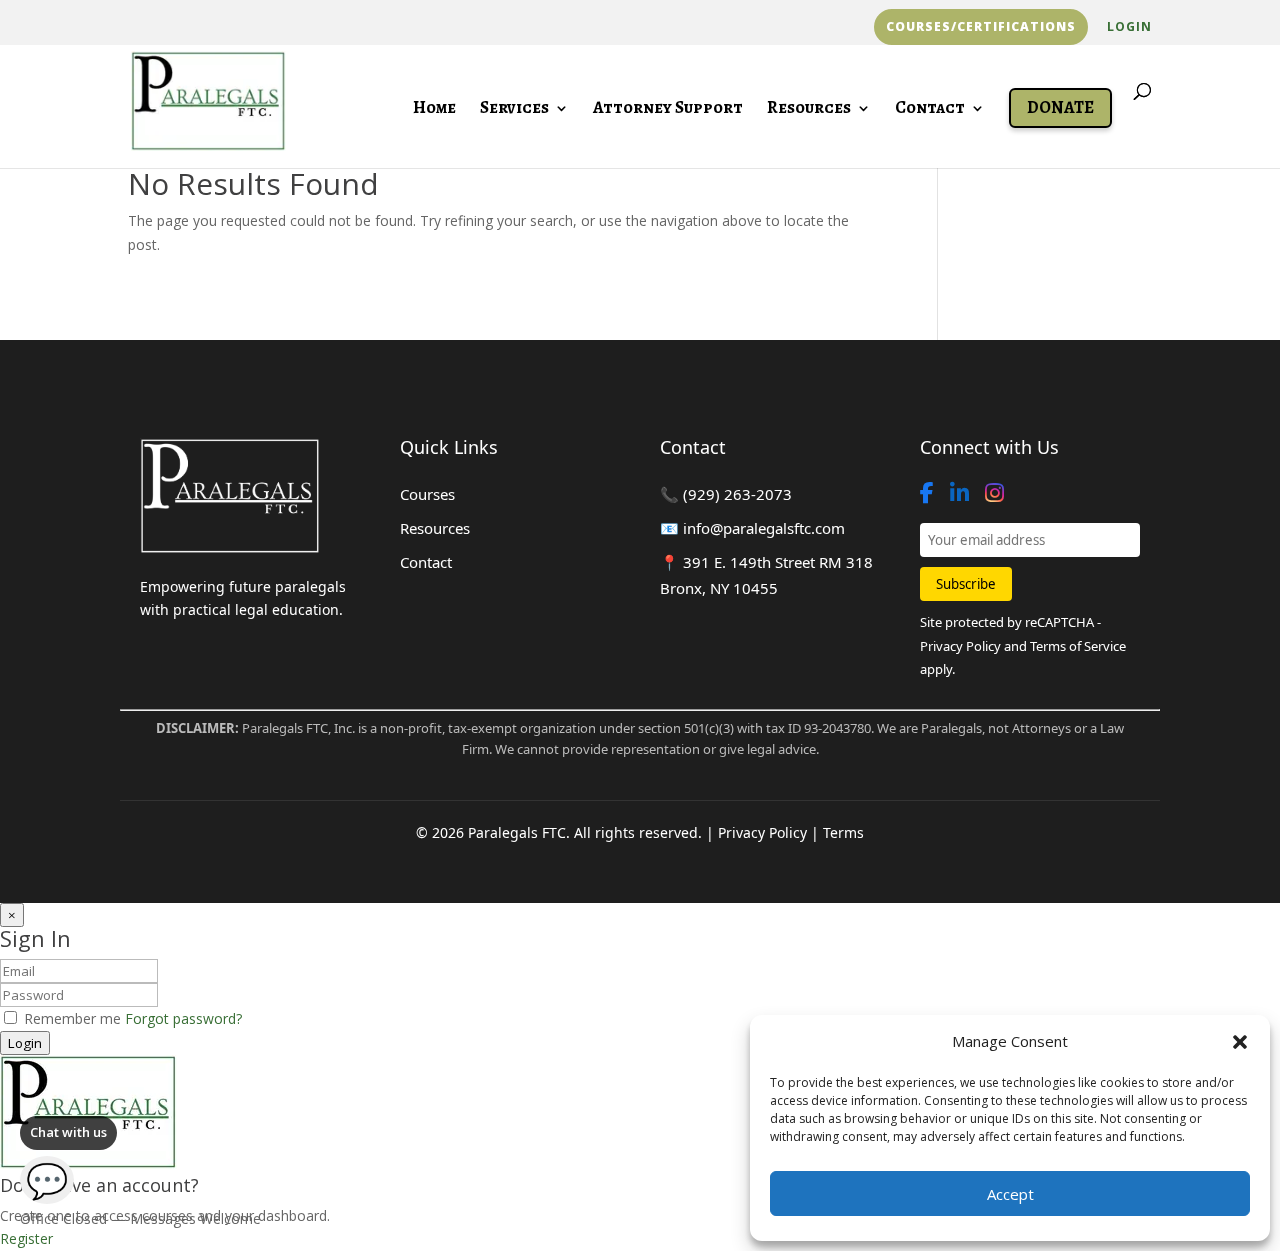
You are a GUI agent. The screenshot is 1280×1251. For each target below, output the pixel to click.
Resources (809, 110)
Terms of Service (1078, 646)
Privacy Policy (960, 646)
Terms (843, 832)
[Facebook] (927, 493)
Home (434, 110)
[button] (1240, 1042)
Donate (1060, 107)
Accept (1010, 1194)
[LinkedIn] (959, 493)
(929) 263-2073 (737, 494)
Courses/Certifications (981, 27)
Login (1129, 28)
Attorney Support (668, 110)
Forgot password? (183, 1018)
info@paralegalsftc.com (764, 528)
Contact (930, 110)
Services (514, 110)
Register (26, 1238)
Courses (427, 494)
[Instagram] (994, 493)
